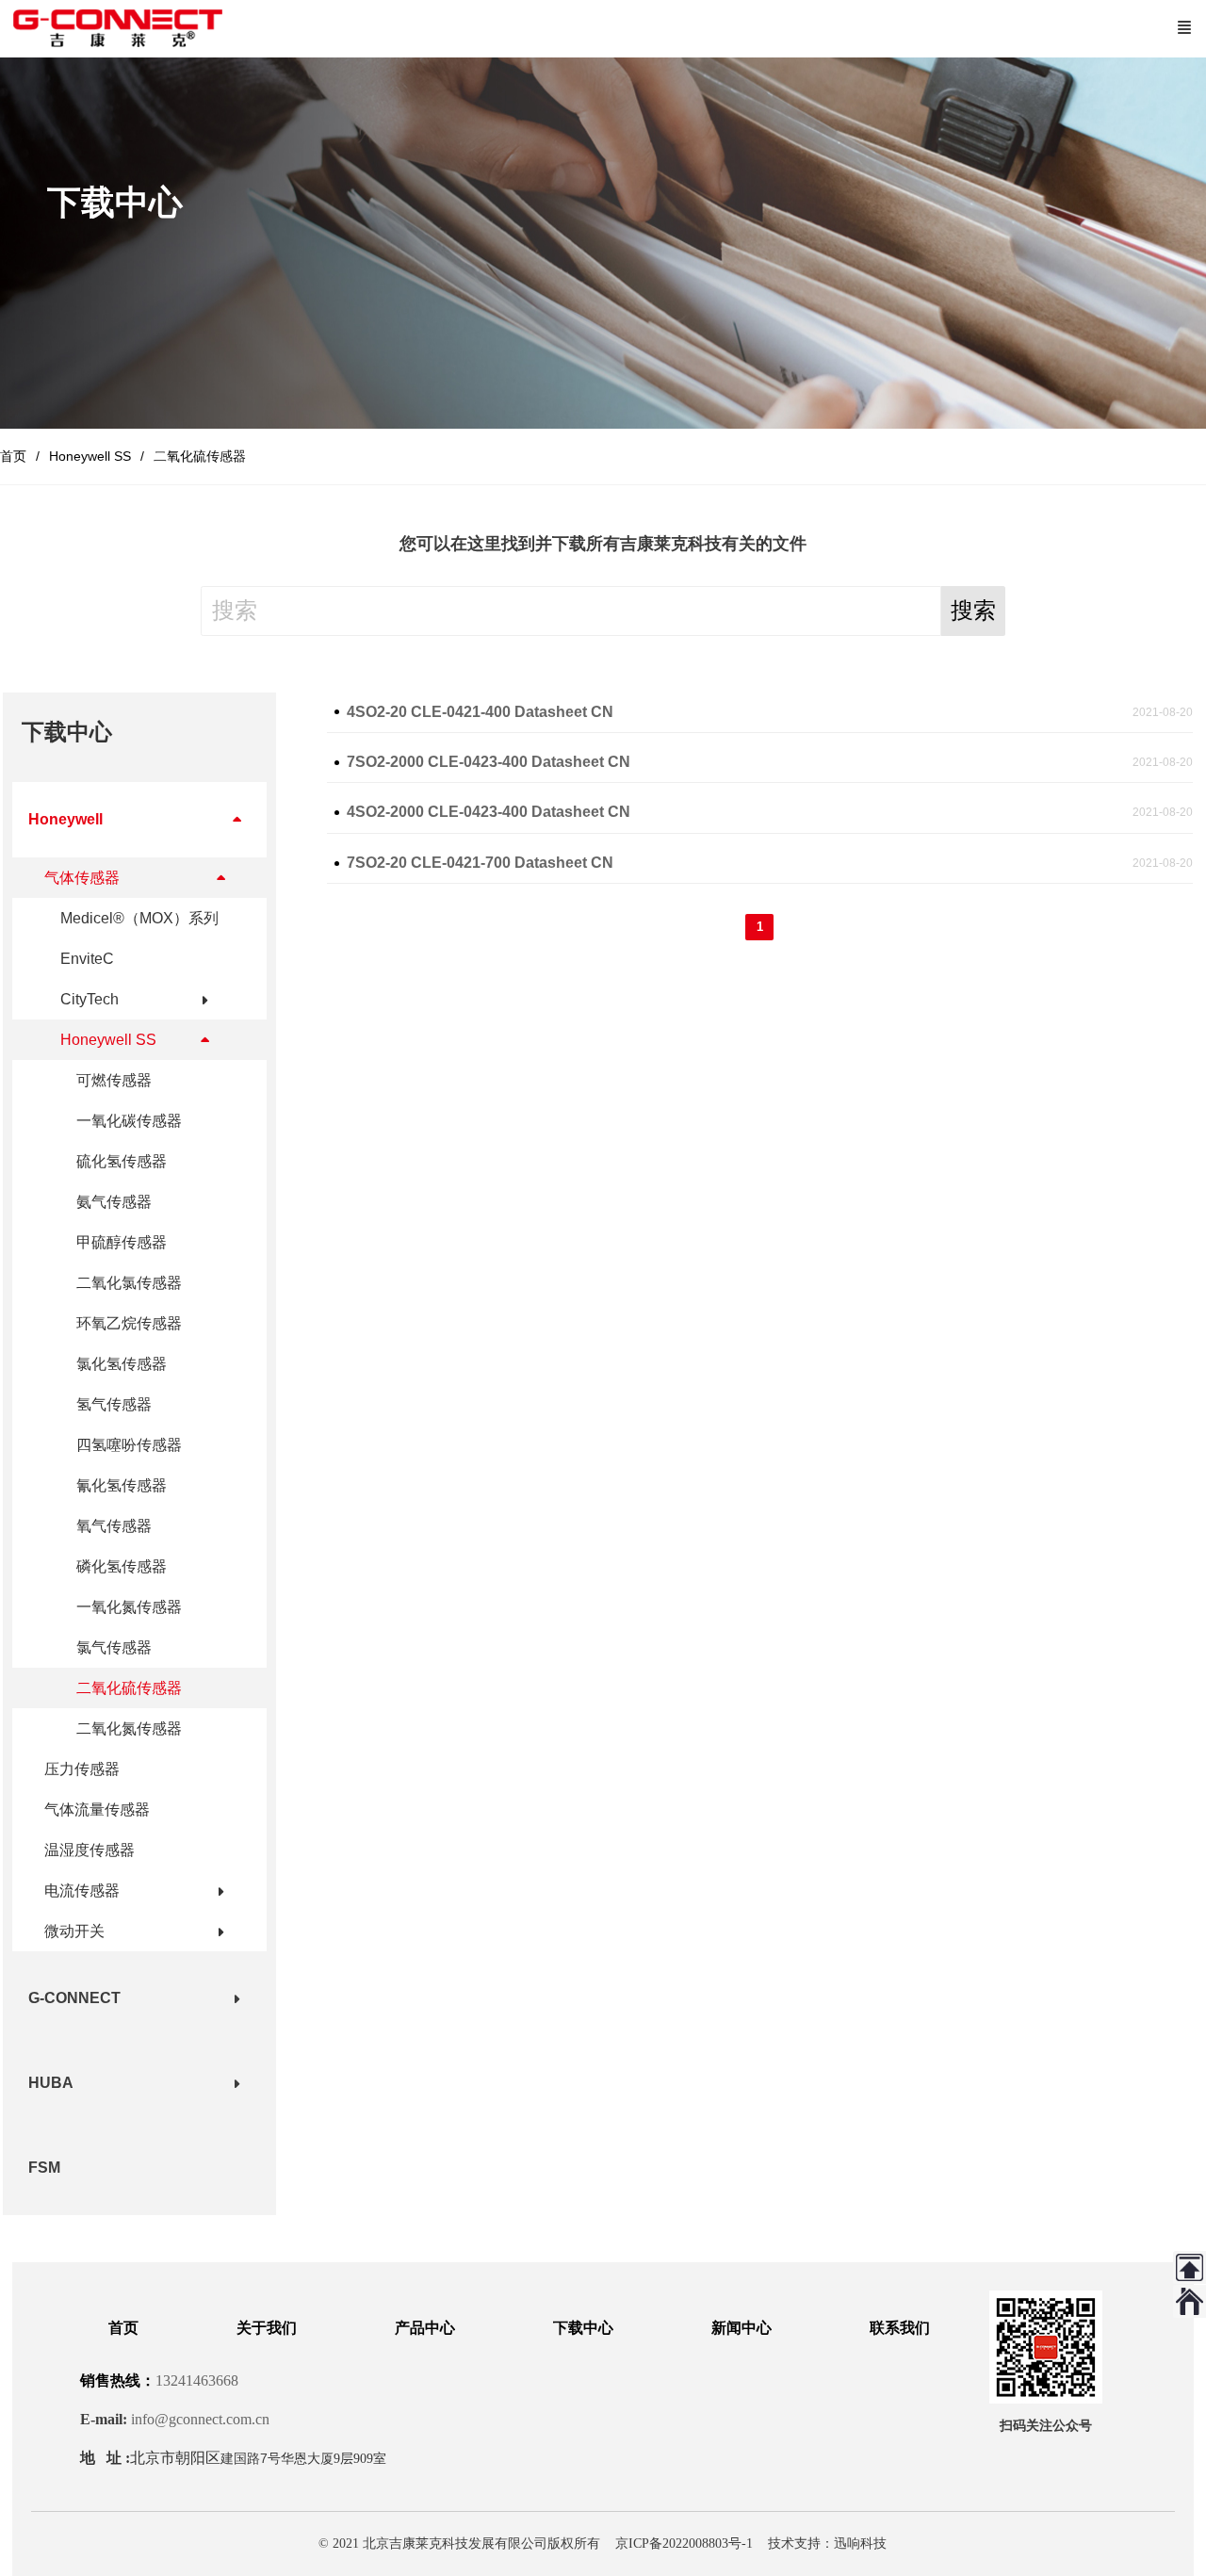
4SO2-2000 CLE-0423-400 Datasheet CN (489, 812)
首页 (13, 456)
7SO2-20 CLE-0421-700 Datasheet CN (480, 863)
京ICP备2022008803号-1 (684, 2543)
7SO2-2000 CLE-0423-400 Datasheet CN (489, 762)
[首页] (1190, 2301)
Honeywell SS (90, 456)
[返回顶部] (1190, 2267)
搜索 (973, 610)
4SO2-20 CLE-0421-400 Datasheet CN (480, 712)
